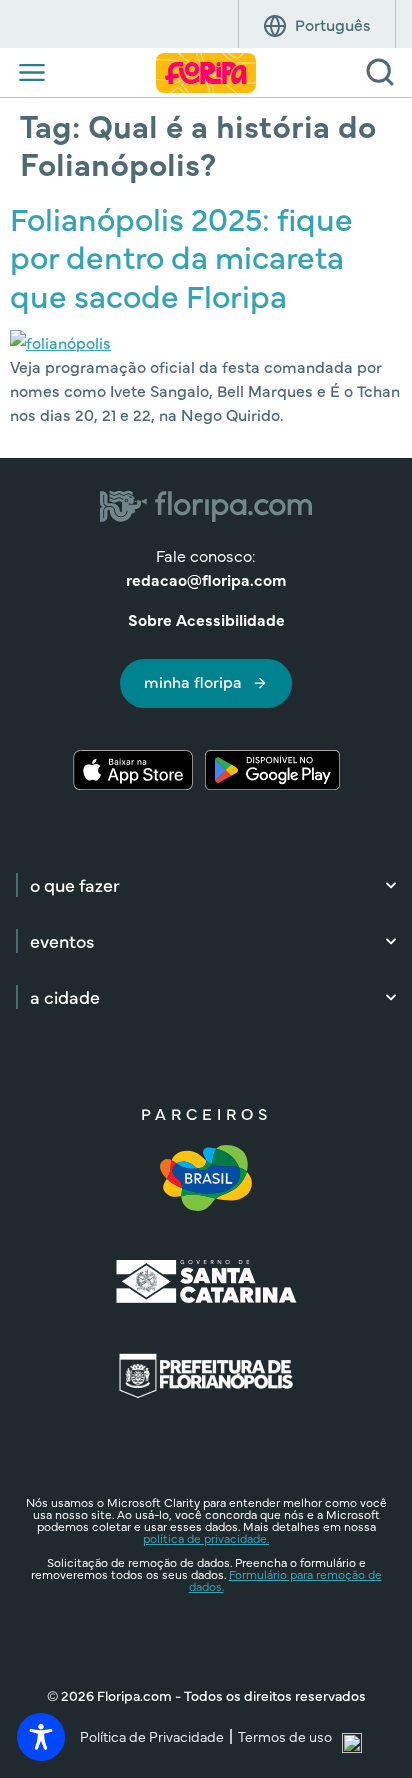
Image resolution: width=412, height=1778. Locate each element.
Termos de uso (285, 1736)
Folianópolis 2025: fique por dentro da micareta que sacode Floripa (181, 256)
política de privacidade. (206, 1538)
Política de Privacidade (152, 1736)
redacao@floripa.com (206, 579)
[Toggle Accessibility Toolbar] (41, 1737)
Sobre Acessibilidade (206, 619)
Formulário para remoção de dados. (285, 1580)
